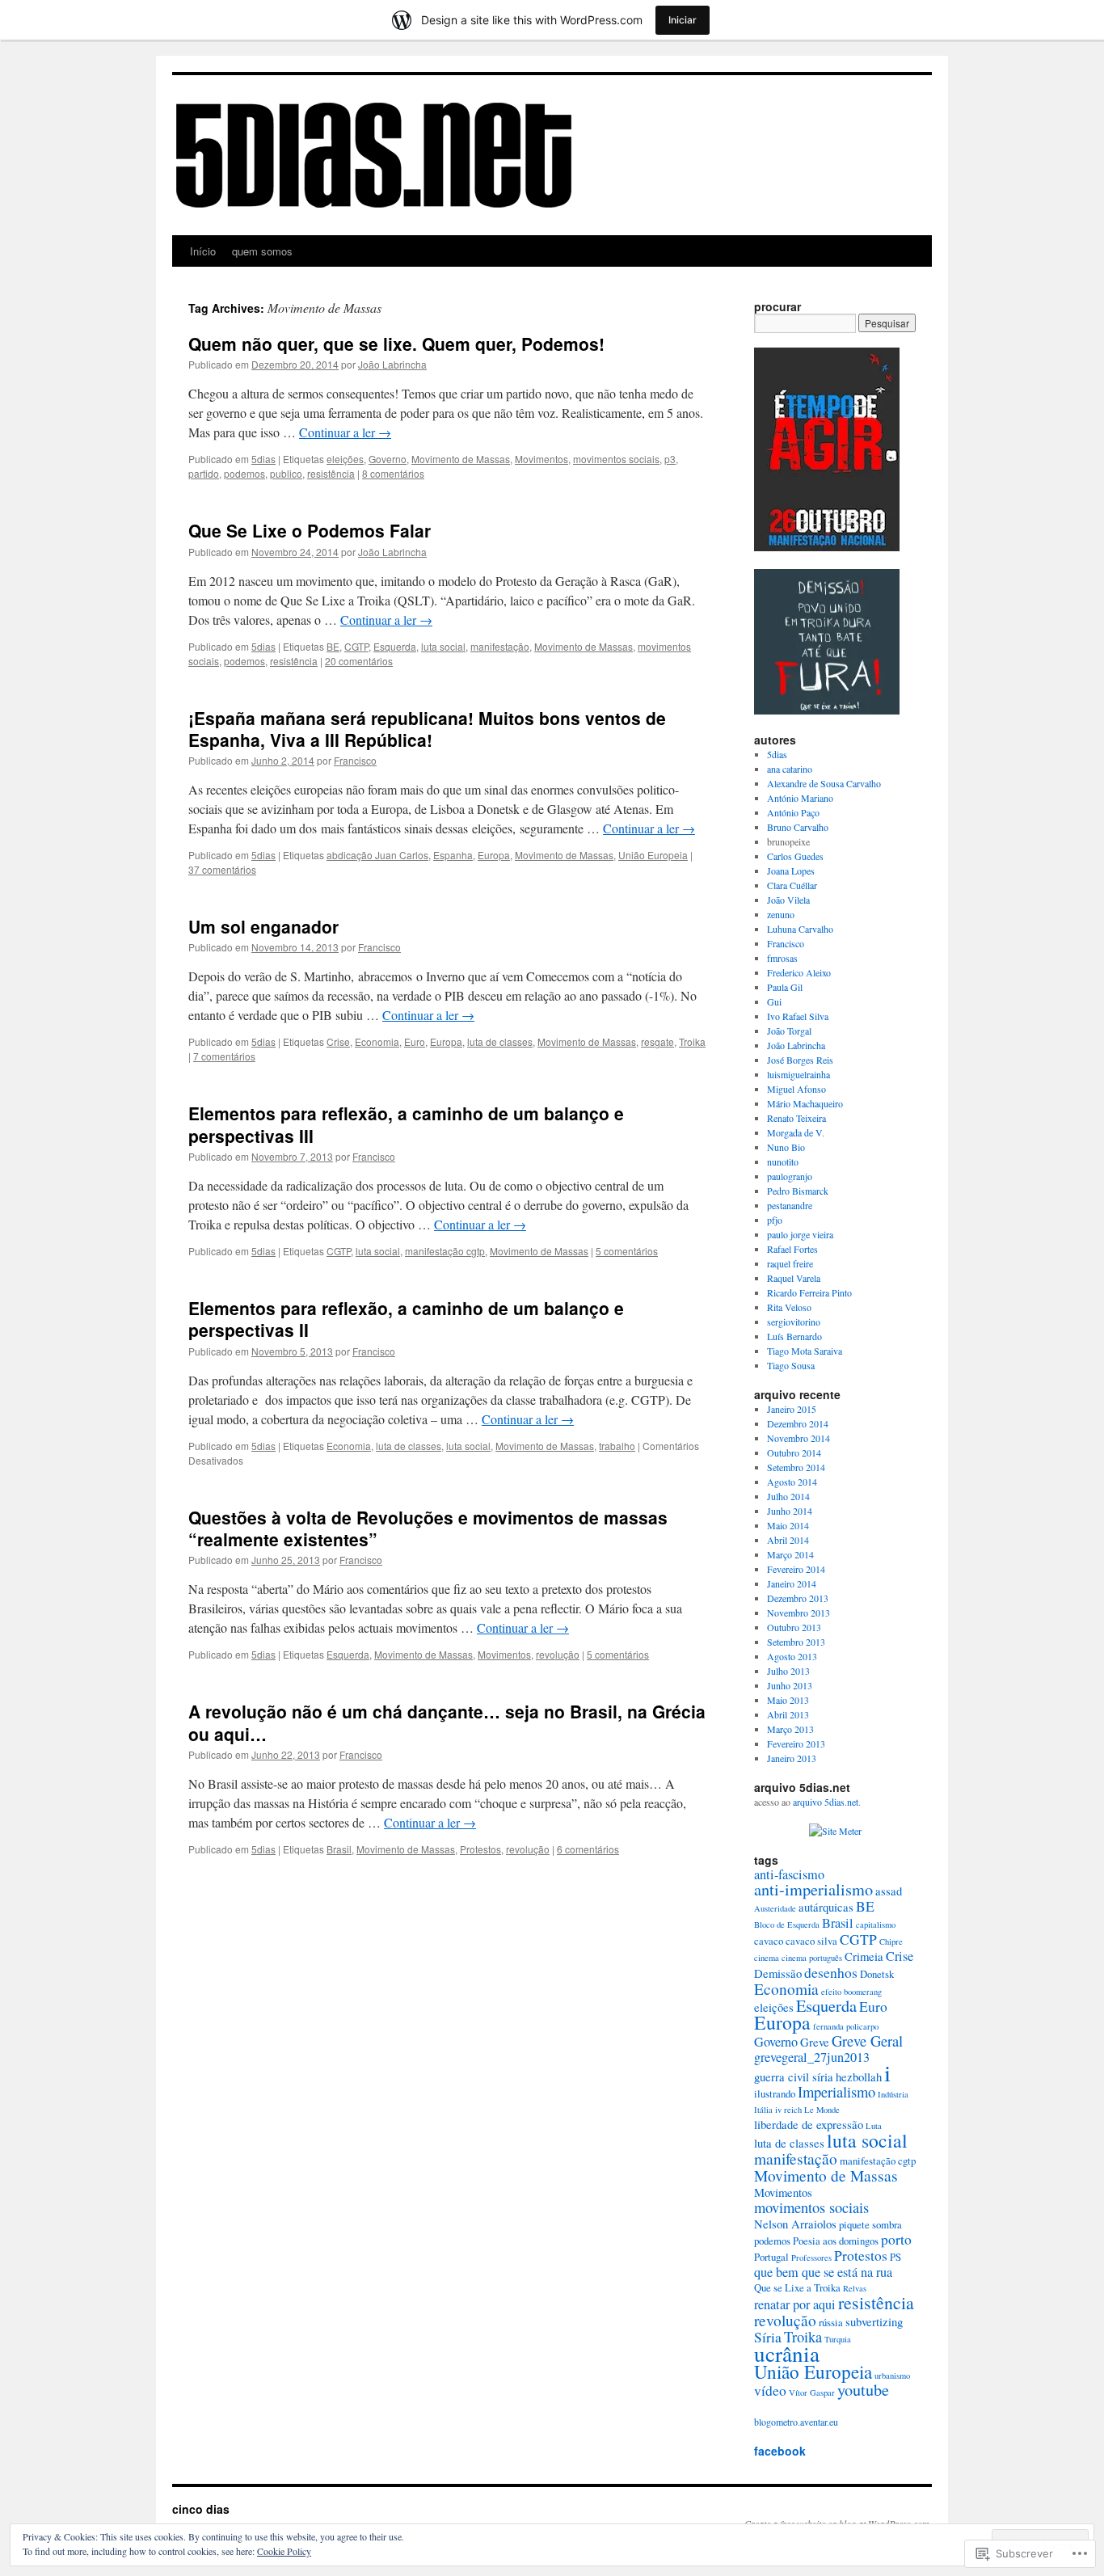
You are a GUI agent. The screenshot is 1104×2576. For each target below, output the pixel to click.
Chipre (891, 1941)
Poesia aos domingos (836, 2241)
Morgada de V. (796, 1132)
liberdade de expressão (809, 2124)
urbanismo (892, 2376)
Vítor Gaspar (812, 2393)
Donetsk (877, 1974)
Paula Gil (785, 987)
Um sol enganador (263, 926)
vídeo (770, 2390)
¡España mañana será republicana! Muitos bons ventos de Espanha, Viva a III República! (427, 729)
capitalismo (876, 1925)
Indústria (893, 2094)
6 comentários (588, 1849)
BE (333, 646)
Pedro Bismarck (798, 1191)
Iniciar (683, 20)
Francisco (355, 760)
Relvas (855, 2288)
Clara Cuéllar (792, 885)
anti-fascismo (789, 1874)
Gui (774, 1001)
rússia (831, 2322)
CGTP (356, 646)
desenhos (831, 1972)
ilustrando (775, 2093)
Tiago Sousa (791, 1365)
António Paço (793, 812)
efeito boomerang (851, 1992)
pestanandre (790, 1205)
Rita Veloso (789, 1307)
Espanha (453, 855)
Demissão (778, 1973)
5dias (263, 459)
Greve (815, 2042)
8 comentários (393, 473)
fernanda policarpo (846, 2026)
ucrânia (787, 2353)
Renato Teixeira (796, 1118)
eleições (345, 459)
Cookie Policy (284, 2551)
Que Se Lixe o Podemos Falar (310, 530)
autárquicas (826, 1907)
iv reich (788, 2110)
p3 (670, 459)
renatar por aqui (795, 2304)
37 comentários (222, 869)
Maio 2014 (788, 1525)
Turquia (838, 2339)
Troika (692, 1041)
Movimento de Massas (461, 459)
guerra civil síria (794, 2076)
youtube (863, 2390)
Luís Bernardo (794, 1336)
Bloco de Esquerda (787, 1925)
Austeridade (775, 1908)
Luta (874, 2126)
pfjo (775, 1220)
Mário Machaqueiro (805, 1103)
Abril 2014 (788, 1540)
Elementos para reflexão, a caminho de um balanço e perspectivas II (406, 1319)
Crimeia (864, 1956)
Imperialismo (836, 2091)
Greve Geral (867, 2041)
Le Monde (822, 2110)
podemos (244, 473)
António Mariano (800, 798)
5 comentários (627, 1251)
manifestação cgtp (445, 1251)
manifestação (500, 646)
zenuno (781, 914)
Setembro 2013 (796, 1642)
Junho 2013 (790, 1685)
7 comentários (224, 1056)
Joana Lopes (791, 871)
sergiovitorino (794, 1322)
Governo (388, 459)
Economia (377, 1041)
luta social (443, 646)
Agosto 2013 (792, 1656)
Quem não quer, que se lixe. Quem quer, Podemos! (396, 344)
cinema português (812, 1958)
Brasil (339, 1849)
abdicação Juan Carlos (377, 855)
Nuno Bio (786, 1147)
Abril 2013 (788, 1714)
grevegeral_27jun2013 (812, 2057)
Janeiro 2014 (792, 1583)
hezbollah (859, 2076)
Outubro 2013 (794, 1627)
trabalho (617, 1446)
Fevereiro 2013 (796, 1743)
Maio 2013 (788, 1700)
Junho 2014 (790, 1511)
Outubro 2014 (794, 1452)
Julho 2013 (788, 1671)
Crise (338, 1041)
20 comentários (359, 661)
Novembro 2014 (799, 1438)
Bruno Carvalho (798, 827)
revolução (558, 1654)
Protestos (480, 1849)
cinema (767, 1958)
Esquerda (395, 646)
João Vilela (788, 900)
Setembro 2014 (796, 1467)
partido (204, 473)
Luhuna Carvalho (800, 929)
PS (895, 2257)
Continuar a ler (345, 432)
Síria (768, 2337)
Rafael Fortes (792, 1249)
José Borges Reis (800, 1060)
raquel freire (790, 1263)
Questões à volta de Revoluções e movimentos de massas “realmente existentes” (428, 1528)
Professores (811, 2258)
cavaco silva (811, 1941)
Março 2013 (790, 1729)
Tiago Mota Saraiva (805, 1351)
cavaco (769, 1941)
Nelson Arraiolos (795, 2224)
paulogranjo (790, 1176)
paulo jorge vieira (800, 1234)
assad (889, 1891)
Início (203, 251)
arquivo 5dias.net (826, 1802)
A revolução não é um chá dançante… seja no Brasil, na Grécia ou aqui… (447, 1722)
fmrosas (782, 958)
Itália (763, 2110)
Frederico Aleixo (799, 972)
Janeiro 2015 (792, 1409)
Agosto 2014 (792, 1482)
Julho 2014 (788, 1496)
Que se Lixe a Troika (797, 2287)
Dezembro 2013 (798, 1598)
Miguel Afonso (796, 1089)
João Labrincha (392, 364)
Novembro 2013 (799, 1613)
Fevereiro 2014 (796, 1569)
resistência (331, 473)
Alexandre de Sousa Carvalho (824, 783)
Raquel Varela (794, 1278)
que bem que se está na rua (823, 2272)
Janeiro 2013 (792, 1758)
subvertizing (874, 2321)
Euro (415, 1041)
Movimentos (541, 459)
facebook (780, 2451)
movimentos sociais (616, 459)
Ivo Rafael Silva (798, 1016)
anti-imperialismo (813, 1889)
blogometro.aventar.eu (796, 2422)
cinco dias (201, 2509)
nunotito (783, 1162)
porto (896, 2239)
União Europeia (653, 855)
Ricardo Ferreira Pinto (809, 1292)
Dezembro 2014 (798, 1423)
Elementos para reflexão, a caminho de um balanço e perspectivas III (406, 1124)
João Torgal (789, 1031)
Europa (494, 855)
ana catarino (790, 769)
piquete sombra (870, 2224)
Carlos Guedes (795, 856)
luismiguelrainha (799, 1074)
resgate (657, 1041)
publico (286, 473)
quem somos (262, 251)
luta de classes (500, 1041)
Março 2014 (790, 1554)
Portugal (771, 2257)
